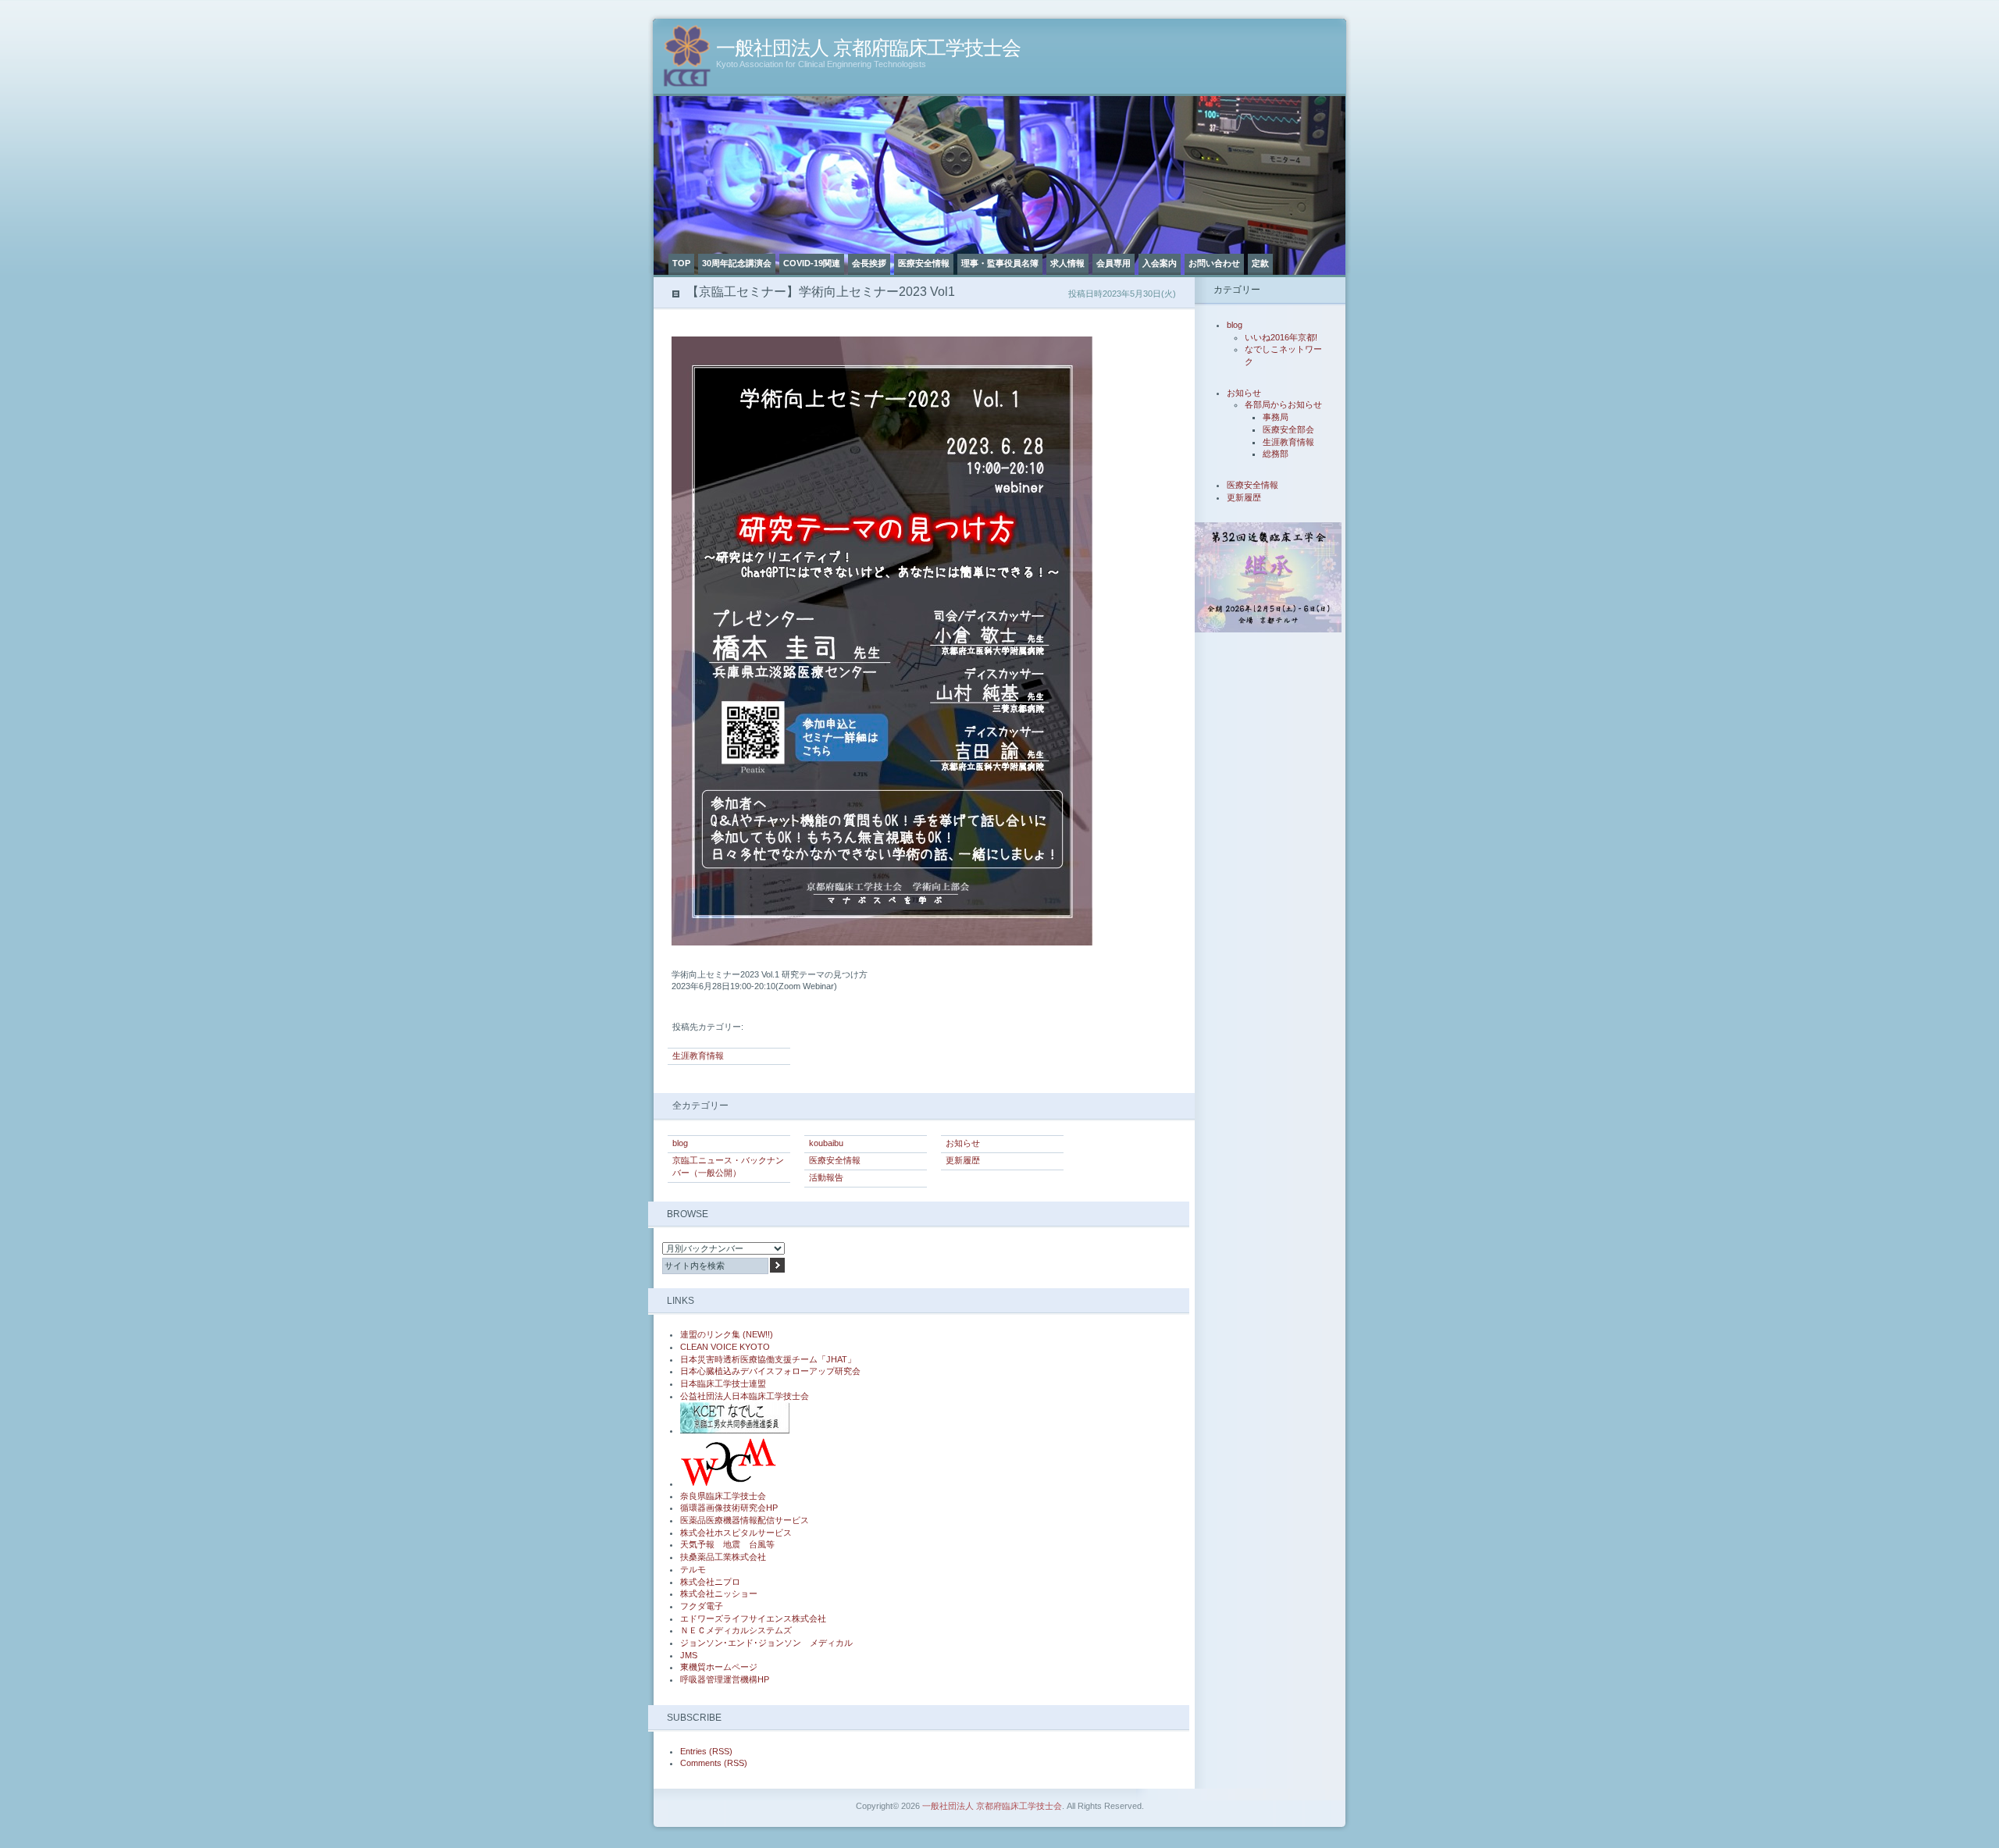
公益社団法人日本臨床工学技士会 (745, 1396)
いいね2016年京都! (1281, 337)
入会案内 (1160, 263)
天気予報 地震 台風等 (727, 1544)
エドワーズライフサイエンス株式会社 (753, 1618)
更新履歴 (963, 1160)
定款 (1260, 263)
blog (680, 1143)
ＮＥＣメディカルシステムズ (736, 1630)
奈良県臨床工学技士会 (723, 1496)
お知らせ (963, 1143)
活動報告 (826, 1177)
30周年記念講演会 (737, 263)
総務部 (1276, 454)
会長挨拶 (869, 263)
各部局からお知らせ (1283, 404)
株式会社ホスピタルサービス (736, 1533)
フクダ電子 (702, 1606)
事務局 (1276, 417)
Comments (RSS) (714, 1763)
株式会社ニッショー (719, 1593)
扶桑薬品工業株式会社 (723, 1557)
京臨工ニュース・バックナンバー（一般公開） (728, 1166)
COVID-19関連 (812, 263)
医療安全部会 (1288, 429)
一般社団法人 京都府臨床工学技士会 (868, 48)
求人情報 (1067, 263)
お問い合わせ (1214, 263)
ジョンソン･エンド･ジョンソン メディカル (766, 1643)
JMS (689, 1655)
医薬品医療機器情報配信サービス (745, 1520)
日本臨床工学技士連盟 (723, 1383)
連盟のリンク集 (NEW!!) (727, 1334)
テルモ (693, 1569)
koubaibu (826, 1143)
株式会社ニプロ (710, 1582)
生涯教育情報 (698, 1056)
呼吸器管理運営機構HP (725, 1679)
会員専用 (1114, 263)
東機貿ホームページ (719, 1667)
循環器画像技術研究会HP (729, 1508)
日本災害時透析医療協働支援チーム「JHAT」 (768, 1359)
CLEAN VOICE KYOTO (725, 1347)
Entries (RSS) (706, 1751)
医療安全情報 (924, 263)
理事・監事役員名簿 (1000, 263)
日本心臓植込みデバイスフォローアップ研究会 (770, 1371)
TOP (681, 263)
